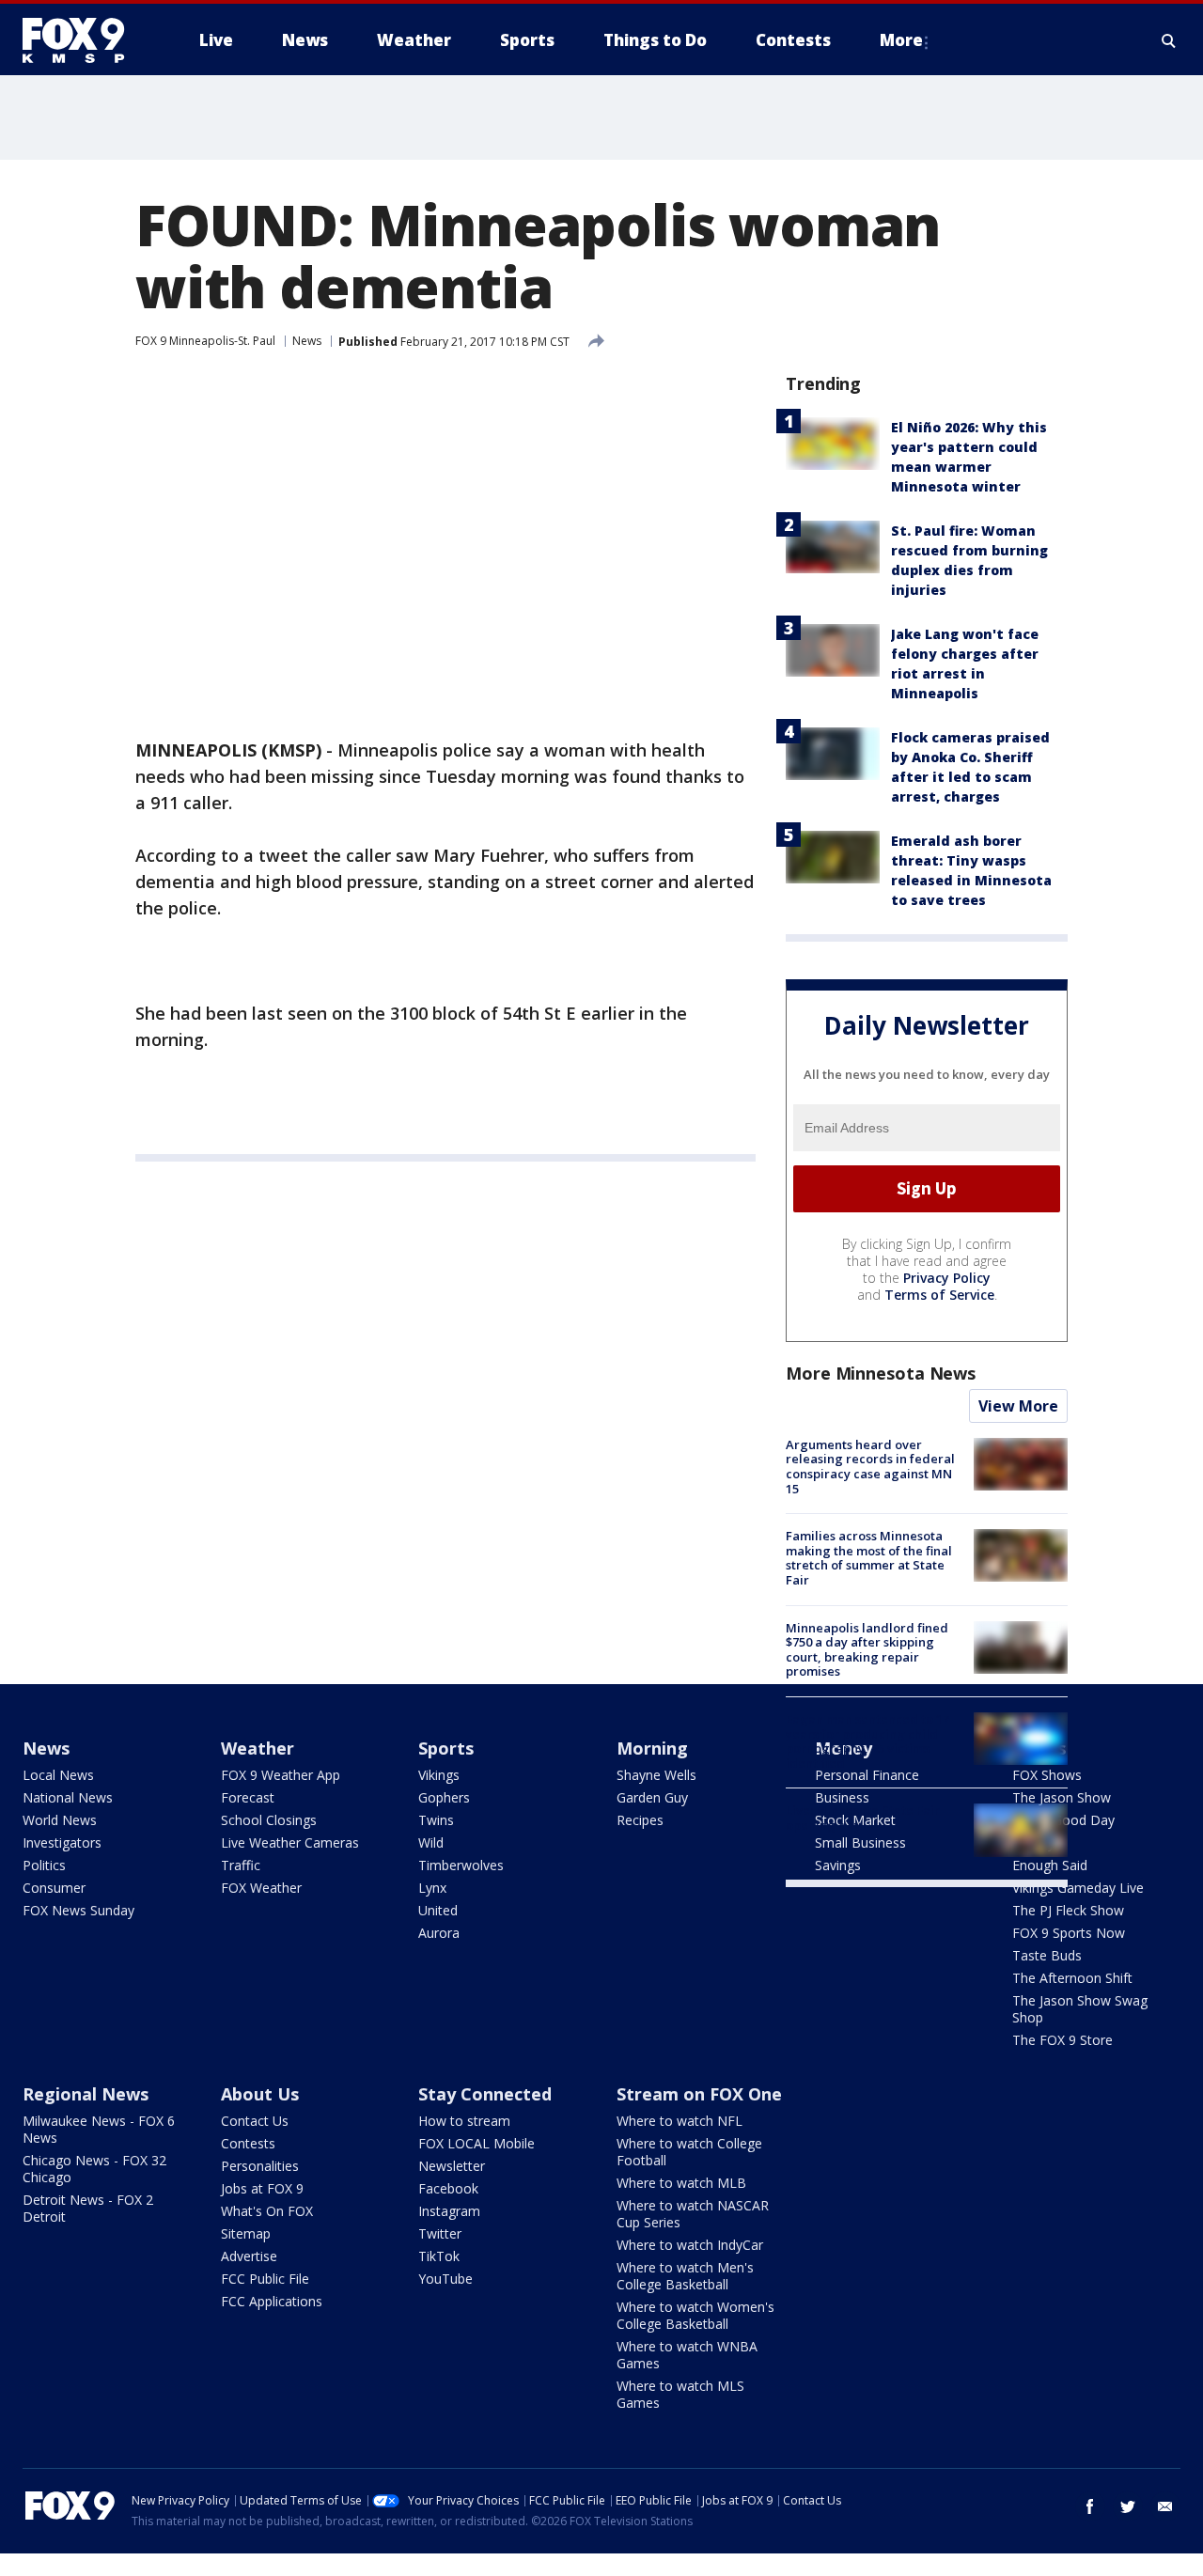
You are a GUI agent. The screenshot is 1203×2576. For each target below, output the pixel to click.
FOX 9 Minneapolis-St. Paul (205, 341)
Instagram (449, 2211)
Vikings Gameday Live (1078, 1888)
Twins (436, 1820)
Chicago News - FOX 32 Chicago (94, 2169)
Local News (58, 1775)
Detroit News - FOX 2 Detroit (88, 2208)
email (1165, 2506)
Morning (652, 1748)
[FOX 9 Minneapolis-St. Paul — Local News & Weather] (85, 40)
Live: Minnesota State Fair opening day (863, 1818)
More (901, 40)
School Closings (269, 1820)
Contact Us (255, 2121)
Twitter (440, 2233)
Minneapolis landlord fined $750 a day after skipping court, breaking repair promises (867, 1650)
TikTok (439, 2256)
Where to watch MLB (681, 2183)
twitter (1128, 2506)
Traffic (241, 1865)
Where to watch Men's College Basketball (685, 2276)
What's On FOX (267, 2211)
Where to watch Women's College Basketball (695, 2315)
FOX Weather (261, 1888)
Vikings (439, 1775)
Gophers (444, 1797)
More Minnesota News (881, 1373)
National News (68, 1797)
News (307, 341)
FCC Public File (265, 2279)
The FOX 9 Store (1062, 2040)
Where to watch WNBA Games (687, 2355)
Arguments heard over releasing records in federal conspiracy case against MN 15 (870, 1467)
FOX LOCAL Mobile (477, 2143)
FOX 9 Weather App (281, 1775)
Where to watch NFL (680, 2121)
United (438, 1910)
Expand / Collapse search (1169, 40)
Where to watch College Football (689, 2152)
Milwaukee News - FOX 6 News (99, 2129)
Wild (431, 1842)
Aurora (439, 1933)
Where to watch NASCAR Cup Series (693, 2214)
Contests (248, 2143)
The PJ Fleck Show (1068, 1910)
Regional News (86, 2094)
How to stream (464, 2121)
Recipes (640, 1820)
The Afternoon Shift (1072, 1978)
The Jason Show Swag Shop (1080, 2009)
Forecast (248, 1797)
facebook (1090, 2506)
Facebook (448, 2188)
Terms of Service (939, 1295)
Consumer (54, 1888)
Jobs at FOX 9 (262, 2188)
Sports (446, 1748)
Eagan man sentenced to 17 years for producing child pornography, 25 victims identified (867, 1741)
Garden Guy (652, 1797)
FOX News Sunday (78, 1910)
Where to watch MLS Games (680, 2394)
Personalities (260, 2166)
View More (1018, 1406)
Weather (258, 1748)
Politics (44, 1865)
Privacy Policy (947, 1278)
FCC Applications (272, 2301)
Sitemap (246, 2233)
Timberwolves (461, 1865)
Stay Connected (485, 2094)
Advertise (249, 2256)
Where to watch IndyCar (690, 2245)
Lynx (432, 1888)
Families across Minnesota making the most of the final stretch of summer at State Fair (869, 1558)
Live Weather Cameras (290, 1842)
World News (60, 1820)
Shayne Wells (656, 1775)
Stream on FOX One (699, 2094)
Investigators (62, 1842)
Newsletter (452, 2166)
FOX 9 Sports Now (1069, 1933)
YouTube (445, 2279)
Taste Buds (1047, 1955)
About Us (260, 2094)
